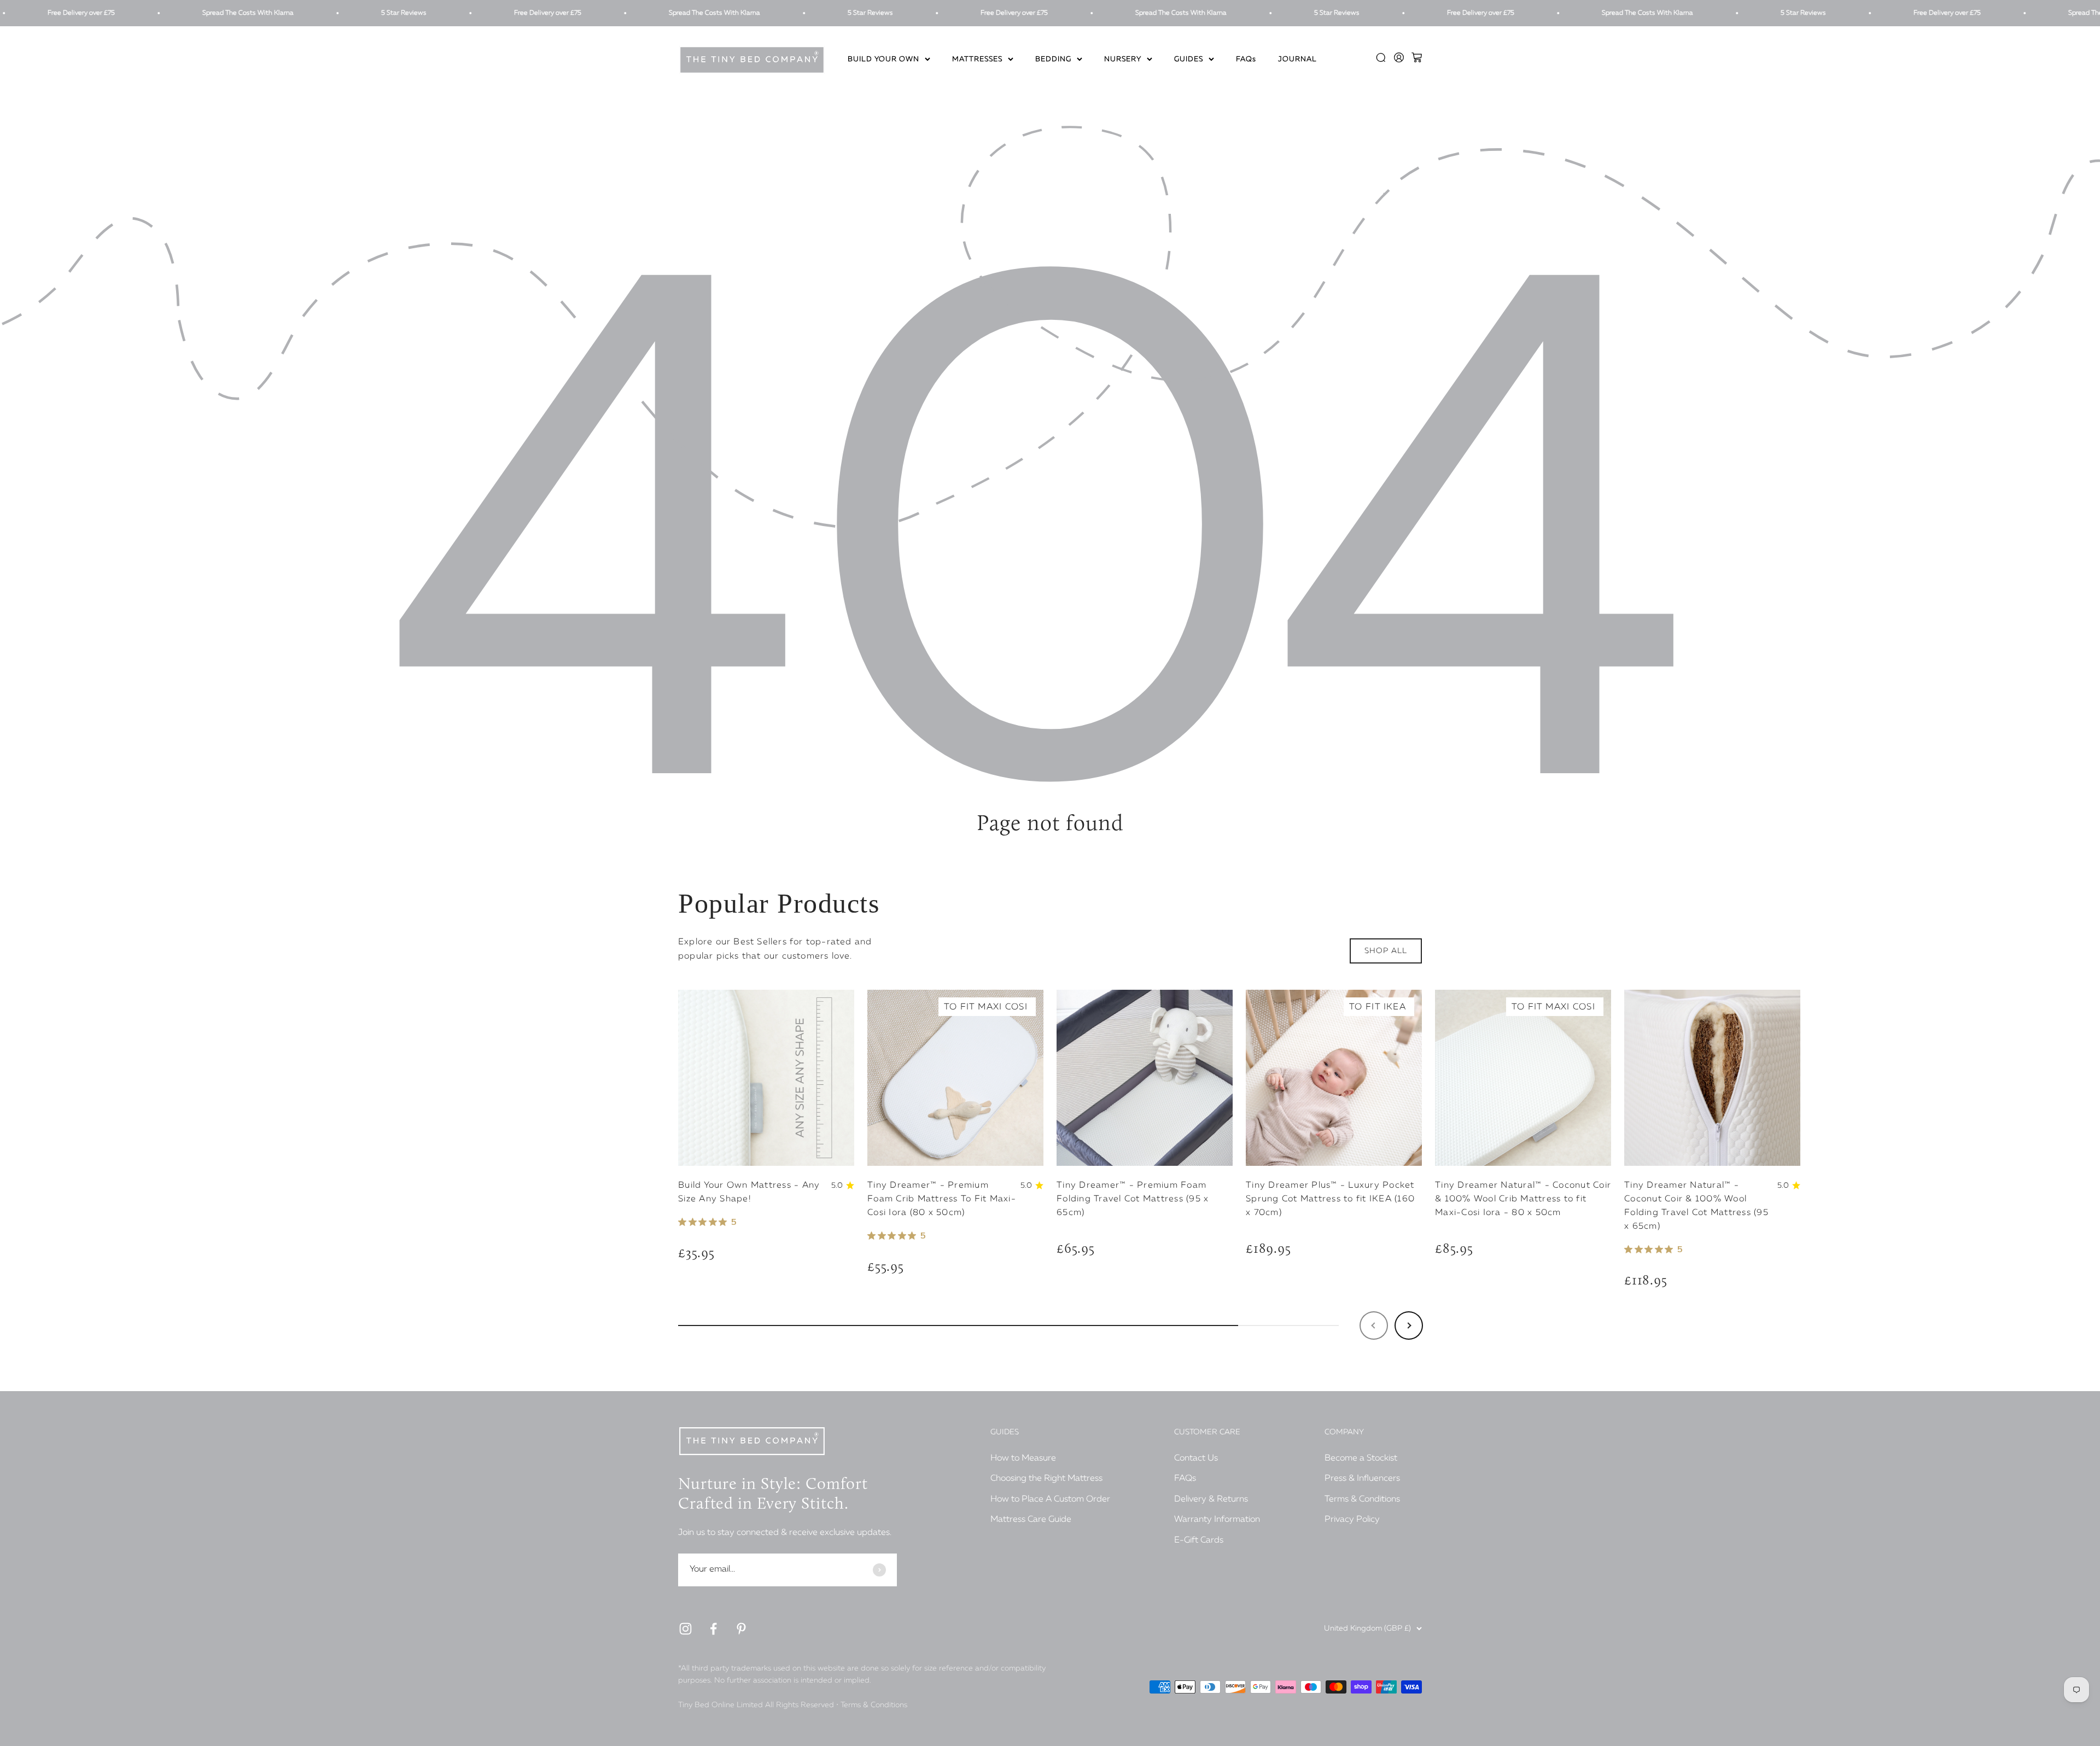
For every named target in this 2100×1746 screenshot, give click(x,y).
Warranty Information (1217, 1520)
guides (1189, 60)
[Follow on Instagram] (686, 1629)
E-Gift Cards (1199, 1540)
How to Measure (1023, 1458)
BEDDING (1053, 60)
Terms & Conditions (1362, 1499)
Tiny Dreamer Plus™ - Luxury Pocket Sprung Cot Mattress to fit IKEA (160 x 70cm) (1330, 1199)
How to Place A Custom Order (1050, 1499)
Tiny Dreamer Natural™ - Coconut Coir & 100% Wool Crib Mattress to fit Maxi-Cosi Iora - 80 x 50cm (1523, 1199)
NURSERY (1123, 60)
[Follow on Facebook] (713, 1629)
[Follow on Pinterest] (741, 1629)
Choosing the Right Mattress (1046, 1479)
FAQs (1246, 60)
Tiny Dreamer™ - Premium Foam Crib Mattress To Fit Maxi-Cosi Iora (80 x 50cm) (942, 1199)
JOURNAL (1297, 60)
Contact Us (1196, 1458)
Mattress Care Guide (1031, 1520)
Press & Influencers (1362, 1479)
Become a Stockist (1361, 1458)
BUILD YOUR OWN (883, 60)
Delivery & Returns (1211, 1499)
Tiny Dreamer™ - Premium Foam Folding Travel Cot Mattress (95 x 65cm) (1133, 1199)
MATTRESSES (977, 60)
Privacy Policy (1352, 1520)
